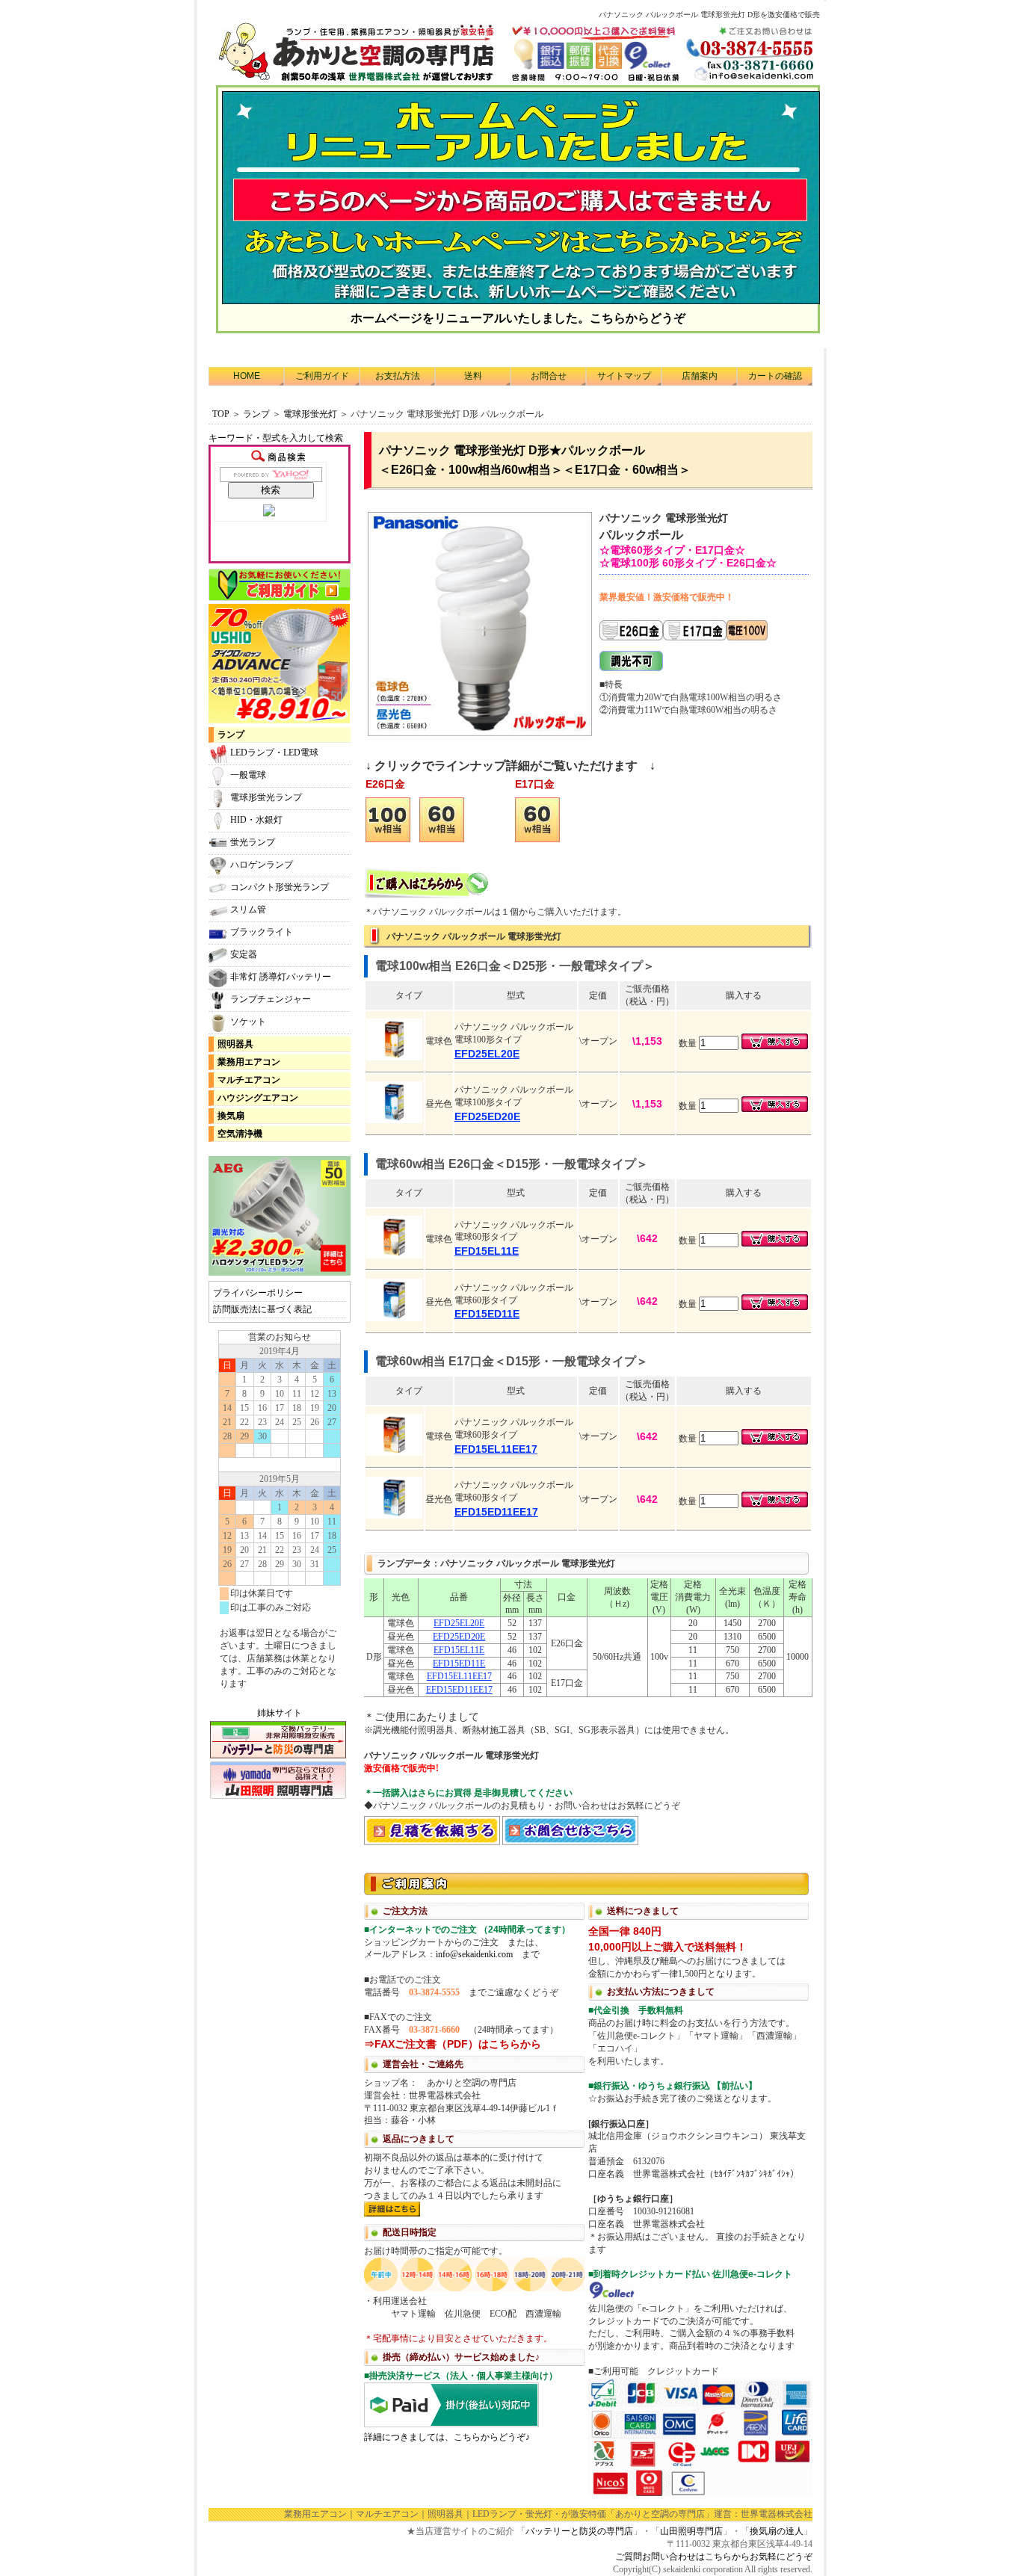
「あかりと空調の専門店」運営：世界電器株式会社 (709, 2514)
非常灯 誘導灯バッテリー (281, 977)
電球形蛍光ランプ (266, 797)
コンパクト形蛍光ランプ (280, 887)
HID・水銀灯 (256, 820)
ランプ (256, 414)
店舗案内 (700, 376)
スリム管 (248, 909)
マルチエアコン (249, 1080)
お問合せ (549, 376)
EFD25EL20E (459, 1623)
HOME (247, 376)
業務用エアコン (249, 1062)
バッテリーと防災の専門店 (579, 2531)
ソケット (248, 1022)
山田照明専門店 (691, 2531)
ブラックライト (262, 932)
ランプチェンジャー (271, 999)
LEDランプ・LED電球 (274, 753)
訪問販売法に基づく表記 (262, 1309)
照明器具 (235, 1044)
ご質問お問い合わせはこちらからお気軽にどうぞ (714, 2557)
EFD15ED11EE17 (459, 1690)
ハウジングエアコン (258, 1098)
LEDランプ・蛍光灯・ (517, 2514)
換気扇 (231, 1116)
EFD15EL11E (459, 1650)
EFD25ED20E (459, 1637)
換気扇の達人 (777, 2531)
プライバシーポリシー (258, 1293)
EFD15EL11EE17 (459, 1676)
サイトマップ (624, 376)
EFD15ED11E (459, 1664)
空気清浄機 (240, 1134)
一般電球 (248, 775)
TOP (221, 414)
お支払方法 (398, 376)
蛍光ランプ (253, 842)
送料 (473, 376)
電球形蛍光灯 (310, 414)
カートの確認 (775, 376)
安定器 (244, 954)
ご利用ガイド (322, 376)
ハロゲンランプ (262, 865)
